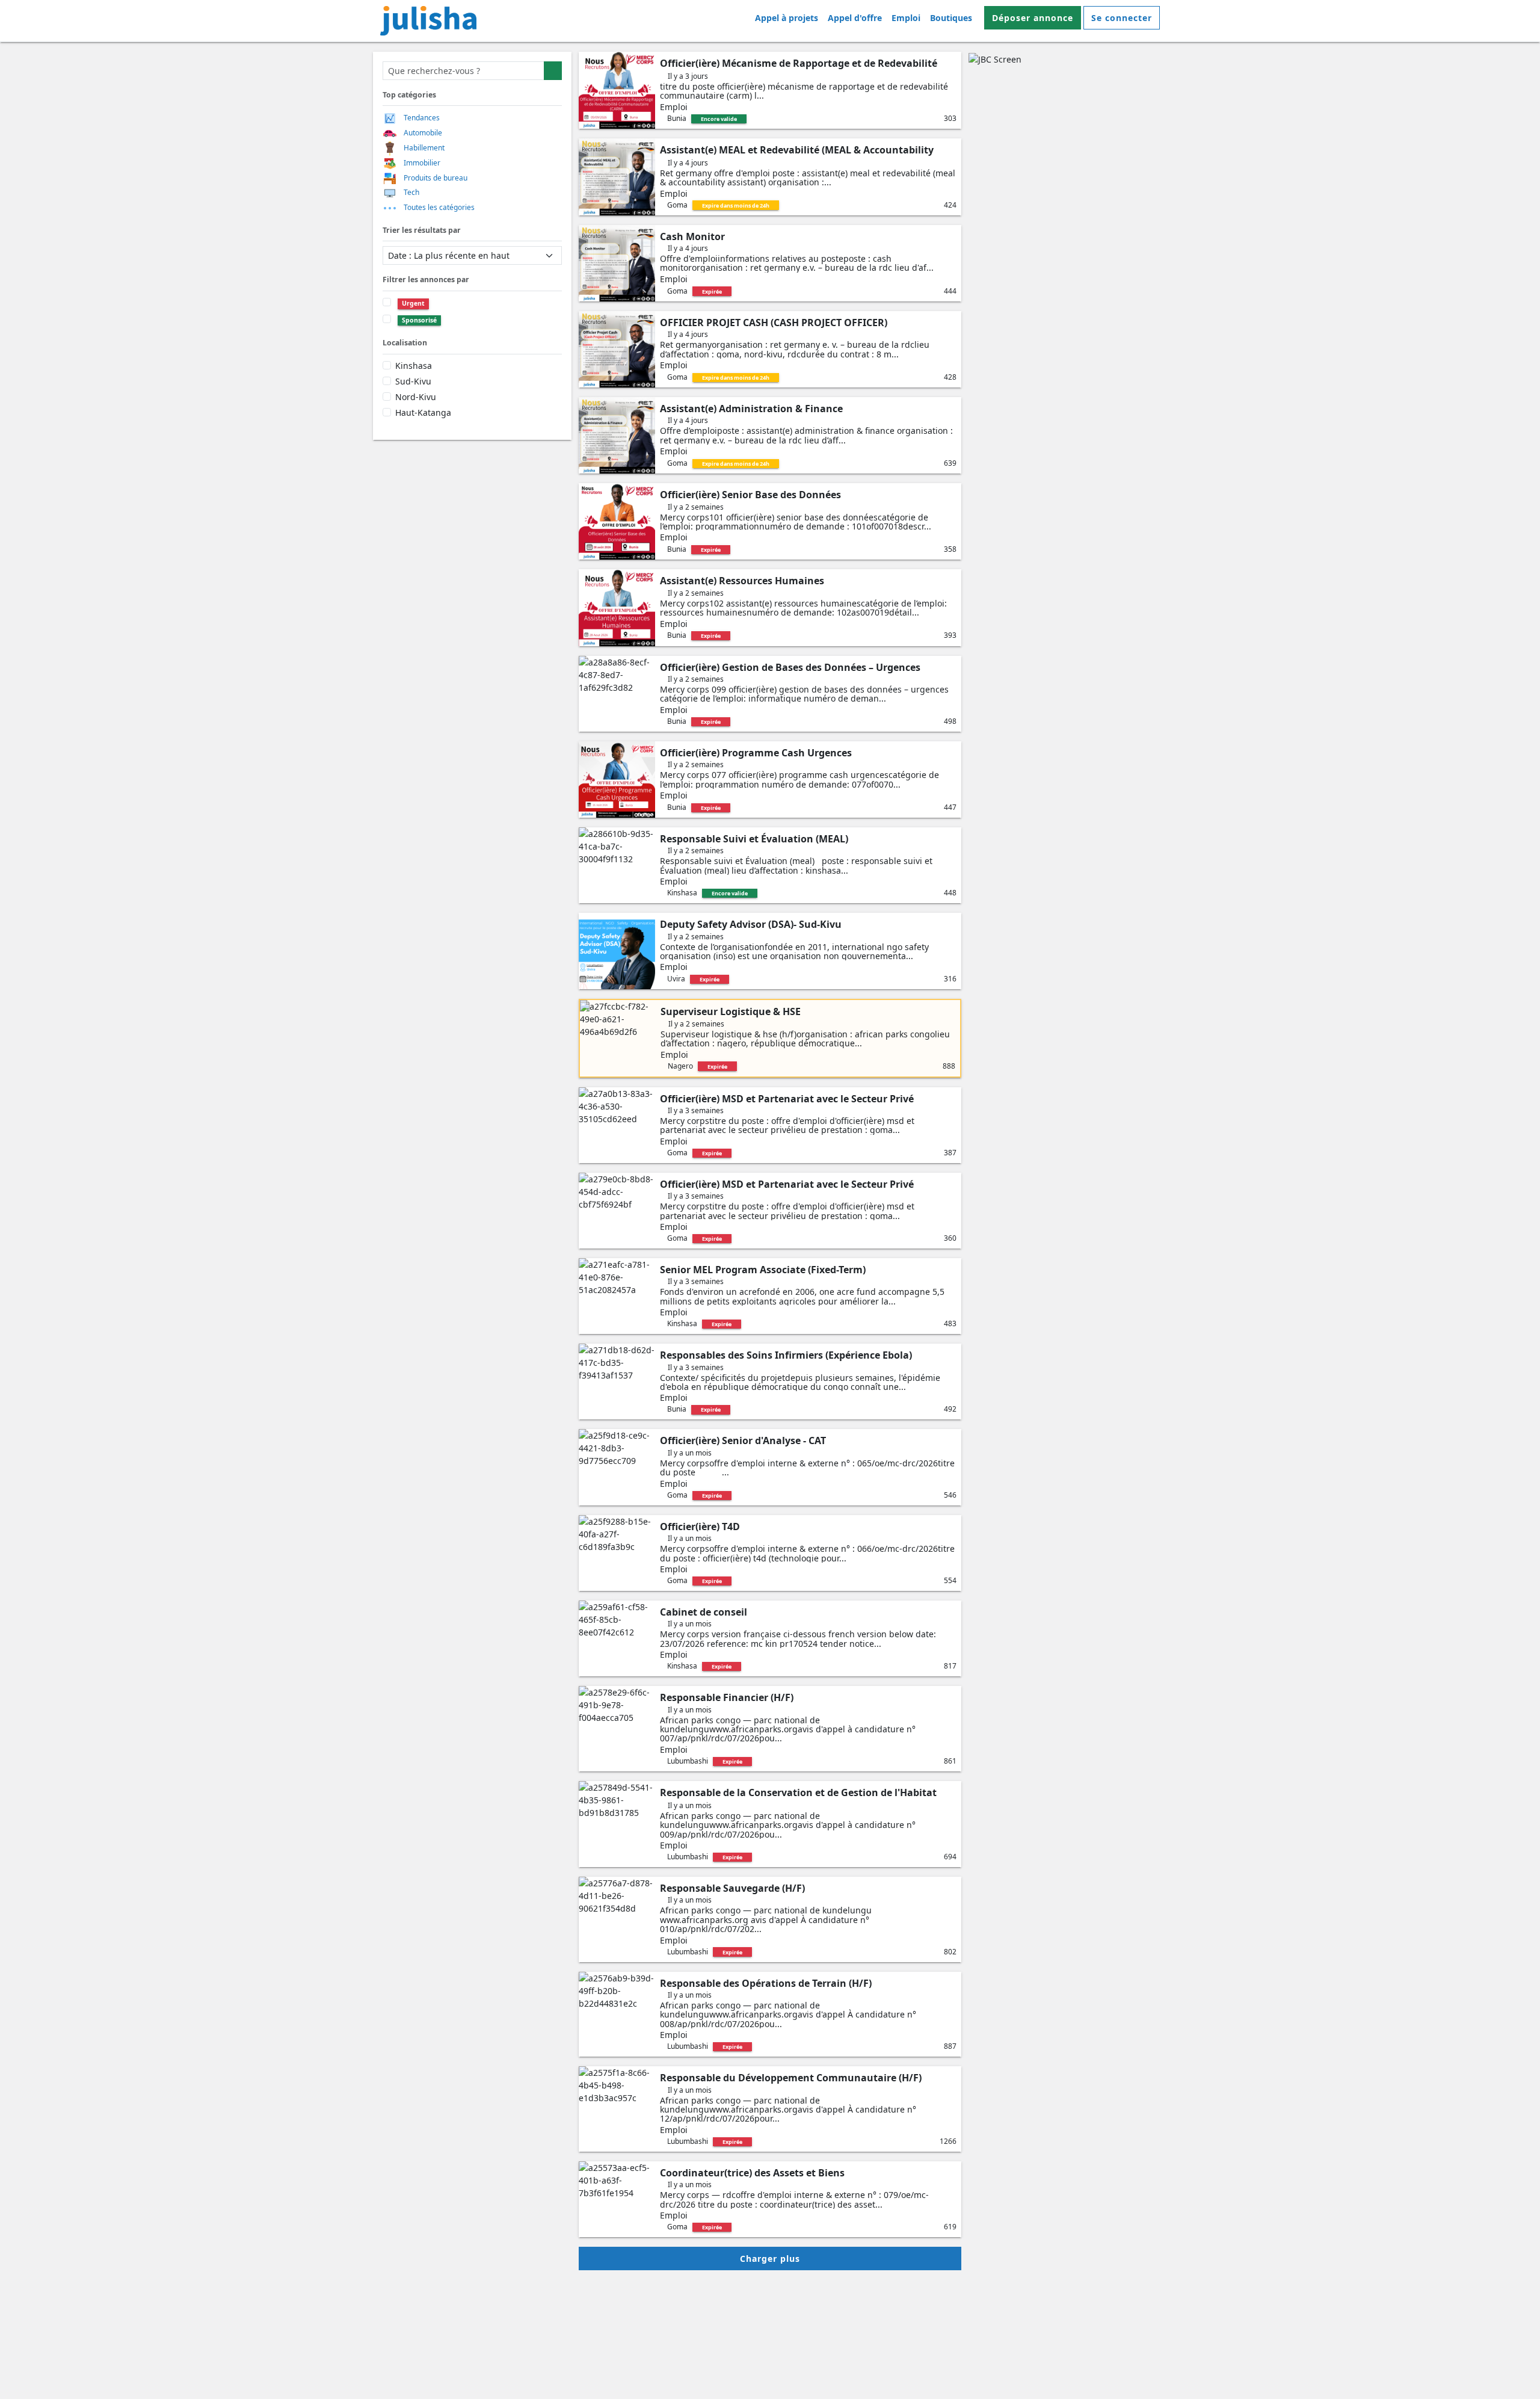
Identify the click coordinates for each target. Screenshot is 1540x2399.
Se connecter (1122, 18)
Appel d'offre (855, 18)
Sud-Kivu (413, 381)
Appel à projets (787, 18)
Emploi (906, 18)
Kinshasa (414, 366)
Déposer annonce (1033, 18)
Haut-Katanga (423, 412)
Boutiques (951, 18)
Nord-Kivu (416, 397)
